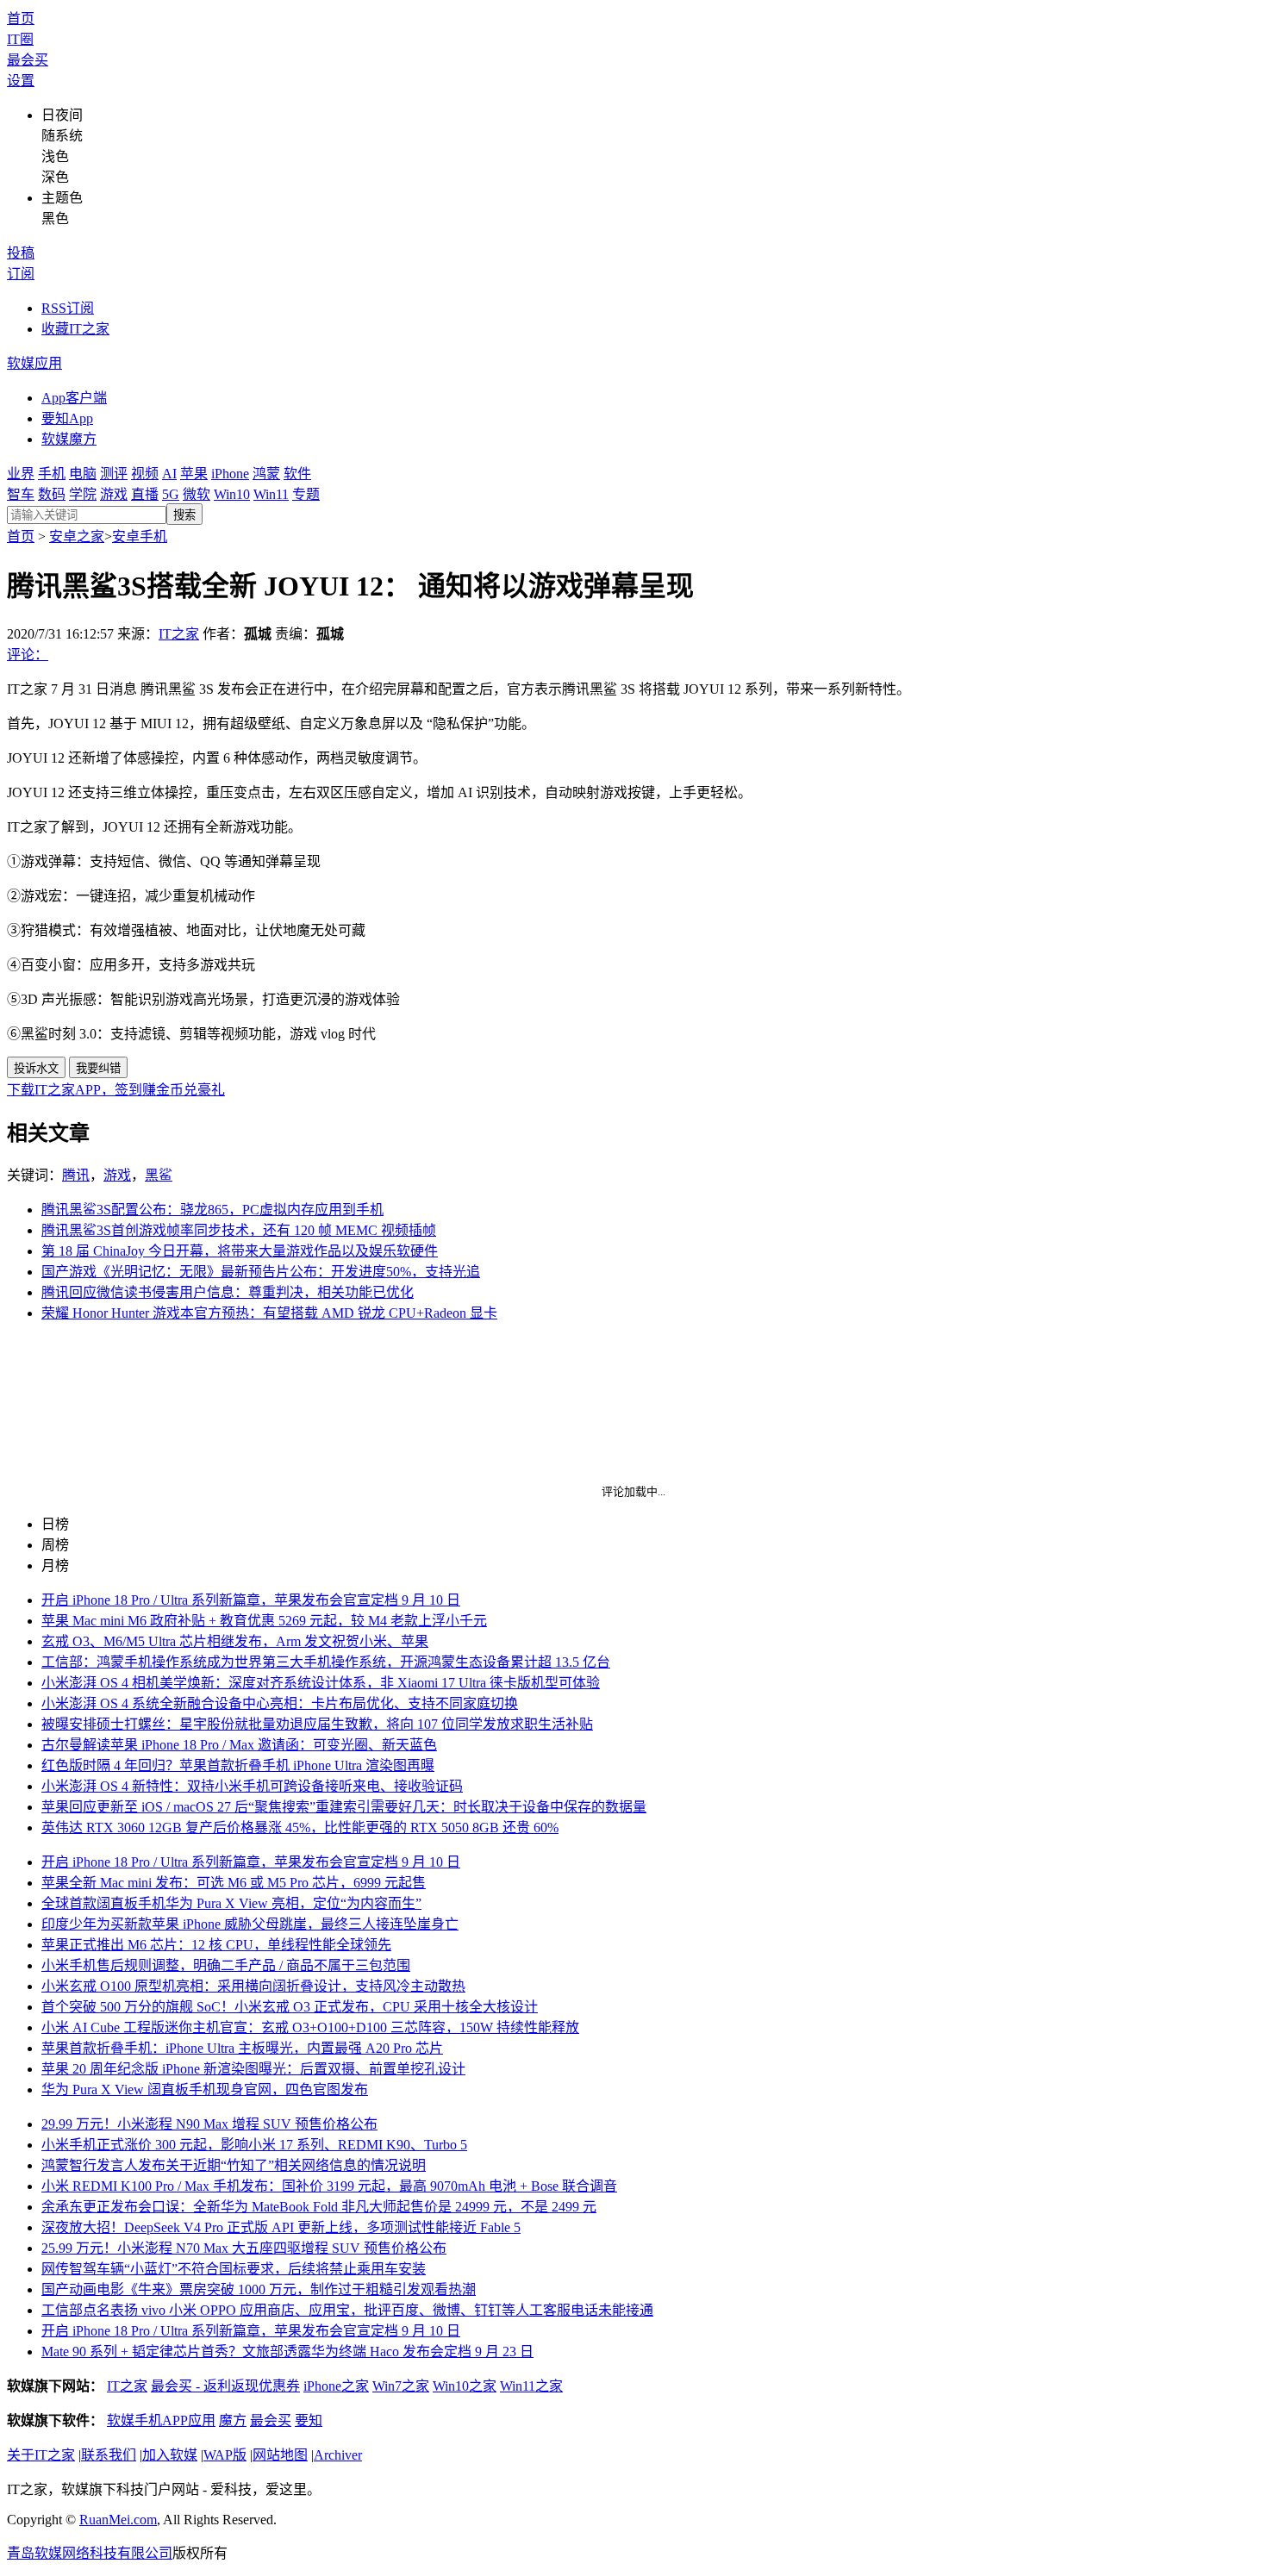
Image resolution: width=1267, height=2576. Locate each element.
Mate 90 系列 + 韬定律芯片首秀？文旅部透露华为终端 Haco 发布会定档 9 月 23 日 (287, 2351)
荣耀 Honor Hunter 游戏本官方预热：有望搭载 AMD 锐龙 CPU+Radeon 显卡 (269, 1313)
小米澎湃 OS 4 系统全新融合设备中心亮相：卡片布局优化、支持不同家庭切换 (280, 1703)
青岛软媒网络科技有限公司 (90, 2553)
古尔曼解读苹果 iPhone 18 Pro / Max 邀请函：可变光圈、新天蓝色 (239, 1745)
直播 (145, 494)
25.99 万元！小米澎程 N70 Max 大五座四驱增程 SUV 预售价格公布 (244, 2248)
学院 (83, 494)
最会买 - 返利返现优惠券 (225, 2386)
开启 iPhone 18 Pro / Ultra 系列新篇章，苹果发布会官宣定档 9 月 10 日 (251, 1600)
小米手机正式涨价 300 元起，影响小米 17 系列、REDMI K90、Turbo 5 (254, 2145)
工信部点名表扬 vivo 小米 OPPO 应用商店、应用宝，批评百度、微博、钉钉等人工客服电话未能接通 (347, 2310)
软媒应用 (34, 363)
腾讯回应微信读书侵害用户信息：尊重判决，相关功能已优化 (228, 1292)
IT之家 (179, 634)
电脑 (83, 474)
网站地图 (280, 2455)
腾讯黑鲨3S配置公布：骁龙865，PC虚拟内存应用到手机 (212, 1210)
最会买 (28, 60)
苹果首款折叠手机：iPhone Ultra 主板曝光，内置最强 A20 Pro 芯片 (242, 2048)
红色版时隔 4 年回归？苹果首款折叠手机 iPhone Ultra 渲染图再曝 (238, 1765)
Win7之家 (401, 2386)
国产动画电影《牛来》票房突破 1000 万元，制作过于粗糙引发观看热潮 (259, 2289)
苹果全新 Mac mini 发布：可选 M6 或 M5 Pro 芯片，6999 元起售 (234, 1883)
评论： (28, 655)
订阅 (21, 274)
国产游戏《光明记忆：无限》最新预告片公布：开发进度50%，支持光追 (261, 1272)
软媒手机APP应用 (161, 2420)
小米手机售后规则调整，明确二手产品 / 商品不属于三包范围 (226, 1965)
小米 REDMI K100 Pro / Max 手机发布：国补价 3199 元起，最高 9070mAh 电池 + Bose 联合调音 (329, 2186)
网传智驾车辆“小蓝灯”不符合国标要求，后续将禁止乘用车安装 (234, 2269)
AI (169, 474)
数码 (52, 494)
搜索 (184, 515)
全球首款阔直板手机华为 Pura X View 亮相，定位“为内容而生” (231, 1903)
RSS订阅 (68, 308)
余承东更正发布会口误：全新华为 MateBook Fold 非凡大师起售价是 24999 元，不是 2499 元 (319, 2207)
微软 (197, 494)
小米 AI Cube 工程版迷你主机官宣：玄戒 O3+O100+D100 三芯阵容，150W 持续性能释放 (310, 2027)
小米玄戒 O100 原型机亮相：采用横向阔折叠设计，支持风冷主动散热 (253, 1986)
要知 (309, 2420)
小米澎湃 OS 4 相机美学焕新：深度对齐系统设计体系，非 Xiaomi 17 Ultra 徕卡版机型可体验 (321, 1683)
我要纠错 (98, 1068)
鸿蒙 (266, 474)
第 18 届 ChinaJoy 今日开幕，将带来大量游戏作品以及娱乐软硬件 (240, 1251)
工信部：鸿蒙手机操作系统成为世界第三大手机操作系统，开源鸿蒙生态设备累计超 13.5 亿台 (326, 1662)
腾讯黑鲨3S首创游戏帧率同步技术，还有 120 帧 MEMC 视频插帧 (239, 1230)
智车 (21, 494)
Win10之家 (465, 2386)
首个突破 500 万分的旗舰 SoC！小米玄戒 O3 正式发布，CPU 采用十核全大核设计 (290, 2007)
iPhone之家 (336, 2386)
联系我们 (109, 2455)
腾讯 (76, 1175)
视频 (145, 474)
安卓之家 (77, 536)
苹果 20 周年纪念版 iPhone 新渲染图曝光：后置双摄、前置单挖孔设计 (253, 2069)
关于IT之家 (41, 2455)
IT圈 (20, 39)
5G (171, 494)
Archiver (338, 2455)
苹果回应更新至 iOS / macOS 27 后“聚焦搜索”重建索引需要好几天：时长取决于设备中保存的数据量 (344, 1807)
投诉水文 (36, 1068)
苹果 (194, 474)
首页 (21, 19)
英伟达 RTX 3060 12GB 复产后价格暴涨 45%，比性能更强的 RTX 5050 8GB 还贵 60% (300, 1828)
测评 (114, 474)
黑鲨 (159, 1175)
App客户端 (74, 398)
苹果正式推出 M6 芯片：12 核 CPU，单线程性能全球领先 (216, 1945)
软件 (297, 474)
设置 (21, 81)
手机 (52, 474)
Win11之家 (531, 2386)
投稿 (21, 253)
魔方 (233, 2420)
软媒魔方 (69, 439)
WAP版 (225, 2455)
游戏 (114, 494)
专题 (306, 494)
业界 (21, 474)
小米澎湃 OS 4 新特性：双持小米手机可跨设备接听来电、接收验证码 (252, 1786)
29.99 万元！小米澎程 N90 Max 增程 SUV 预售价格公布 (209, 2124)
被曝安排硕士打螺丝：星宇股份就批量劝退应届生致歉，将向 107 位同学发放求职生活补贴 (317, 1724)
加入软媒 (170, 2455)
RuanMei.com (118, 2520)
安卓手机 (140, 536)
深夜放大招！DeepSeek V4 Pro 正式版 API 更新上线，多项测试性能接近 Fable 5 (281, 2227)
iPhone (230, 474)
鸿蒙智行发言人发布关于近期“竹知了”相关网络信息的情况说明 (234, 2165)
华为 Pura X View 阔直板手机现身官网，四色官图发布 (205, 2089)
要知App (67, 418)
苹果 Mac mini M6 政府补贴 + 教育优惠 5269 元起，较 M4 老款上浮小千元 (264, 1621)
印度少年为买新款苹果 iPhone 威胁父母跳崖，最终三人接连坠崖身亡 (250, 1924)
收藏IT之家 (75, 329)
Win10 (232, 494)
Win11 (271, 494)
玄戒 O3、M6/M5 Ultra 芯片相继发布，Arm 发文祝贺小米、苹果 (235, 1641)
